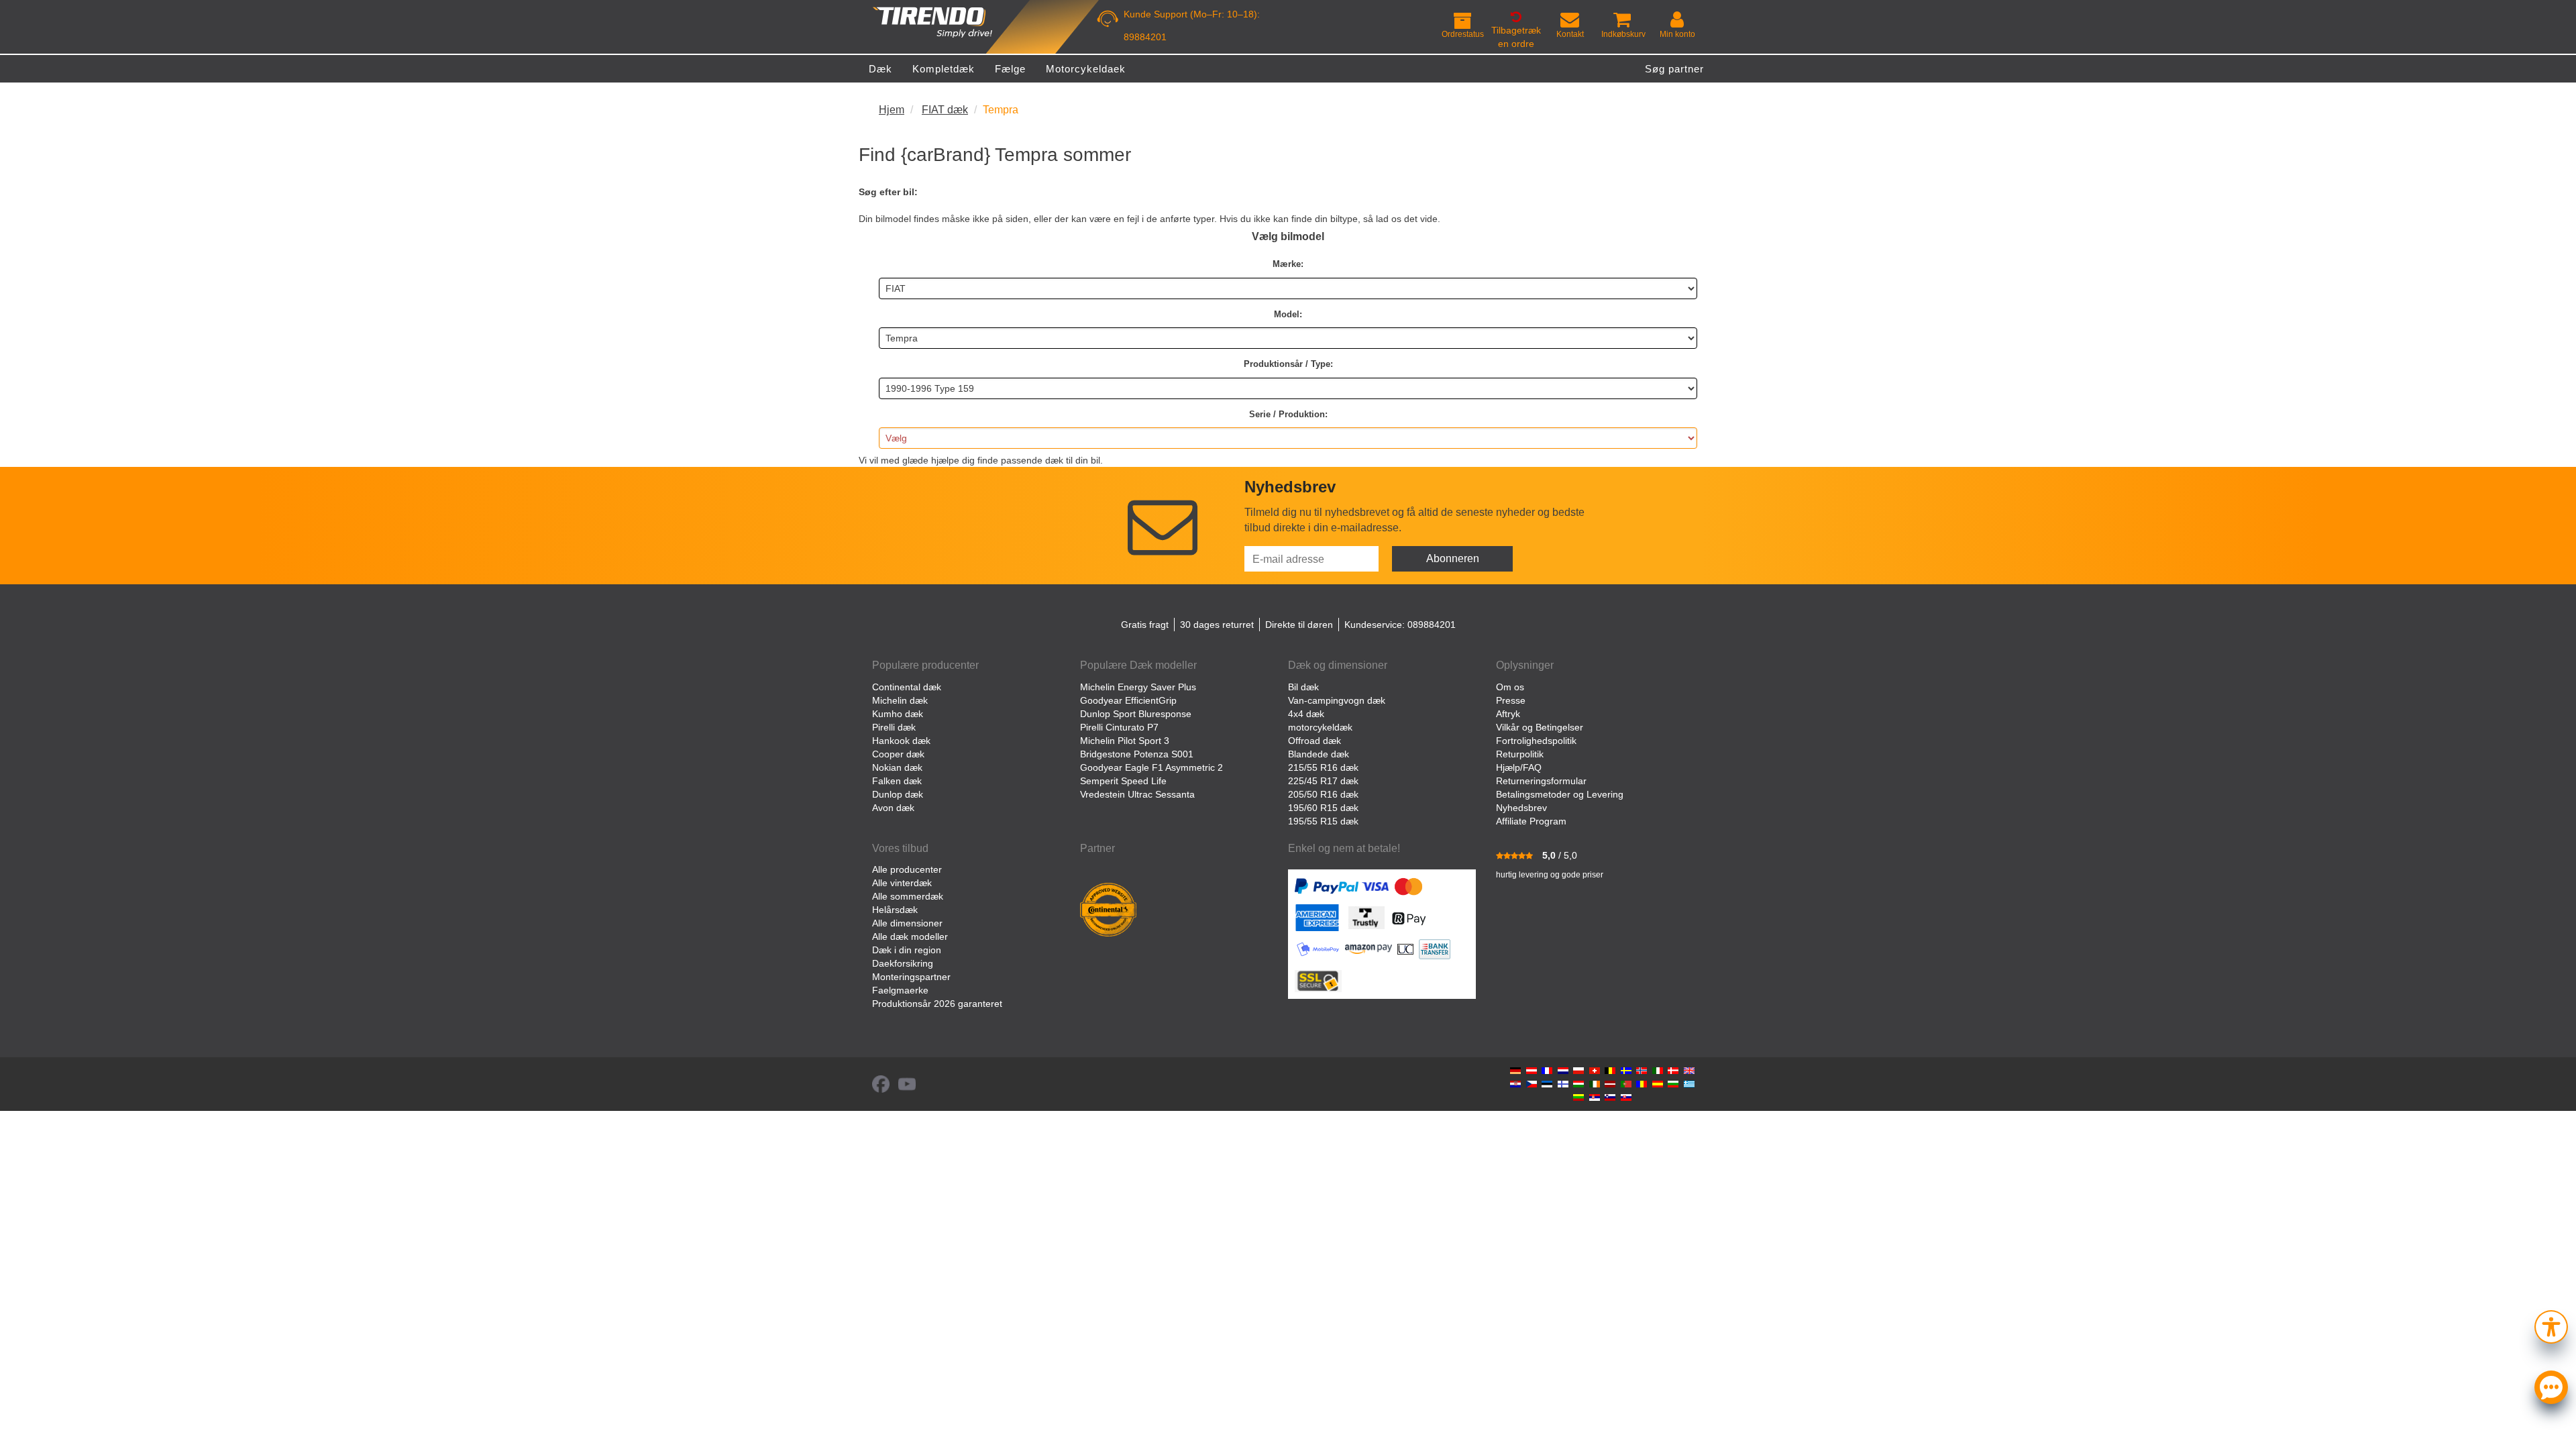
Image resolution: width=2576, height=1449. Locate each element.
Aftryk (1508, 714)
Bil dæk (1303, 687)
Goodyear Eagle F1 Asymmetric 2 (1151, 767)
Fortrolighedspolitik (1536, 741)
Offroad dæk (1314, 741)
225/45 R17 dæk (1323, 781)
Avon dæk (893, 808)
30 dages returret (1217, 625)
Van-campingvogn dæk (1337, 700)
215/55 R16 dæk (1323, 767)
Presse (1511, 700)
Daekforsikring (903, 963)
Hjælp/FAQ (1519, 767)
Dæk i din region (907, 950)
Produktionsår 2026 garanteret (937, 1004)
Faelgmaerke (900, 990)
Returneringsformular (1541, 781)
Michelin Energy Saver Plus (1138, 687)
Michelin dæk (900, 700)
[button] (2551, 1325)
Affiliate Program (1531, 821)
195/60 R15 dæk (1323, 808)
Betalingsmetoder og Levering (1560, 794)
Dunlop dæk (898, 794)
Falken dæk (897, 781)
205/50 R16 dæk (1323, 794)
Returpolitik (1520, 754)
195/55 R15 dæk (1323, 821)
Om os (1510, 687)
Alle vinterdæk (902, 883)
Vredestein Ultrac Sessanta (1137, 794)
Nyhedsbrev (1521, 808)
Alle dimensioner (907, 923)
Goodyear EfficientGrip (1128, 700)
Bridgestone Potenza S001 (1137, 754)
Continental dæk (907, 687)
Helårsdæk (895, 910)
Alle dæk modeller (910, 936)
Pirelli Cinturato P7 (1119, 727)
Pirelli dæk (894, 727)
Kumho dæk (898, 714)
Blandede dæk (1319, 754)
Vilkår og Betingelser (1540, 727)
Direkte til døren (1299, 625)
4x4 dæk (1306, 714)
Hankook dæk (901, 741)
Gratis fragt (1145, 625)
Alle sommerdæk (908, 896)
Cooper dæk (898, 754)
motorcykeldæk (1320, 727)
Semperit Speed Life (1123, 781)
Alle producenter (907, 869)
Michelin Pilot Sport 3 (1125, 741)
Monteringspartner (911, 977)
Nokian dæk (897, 767)
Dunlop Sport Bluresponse (1136, 714)
